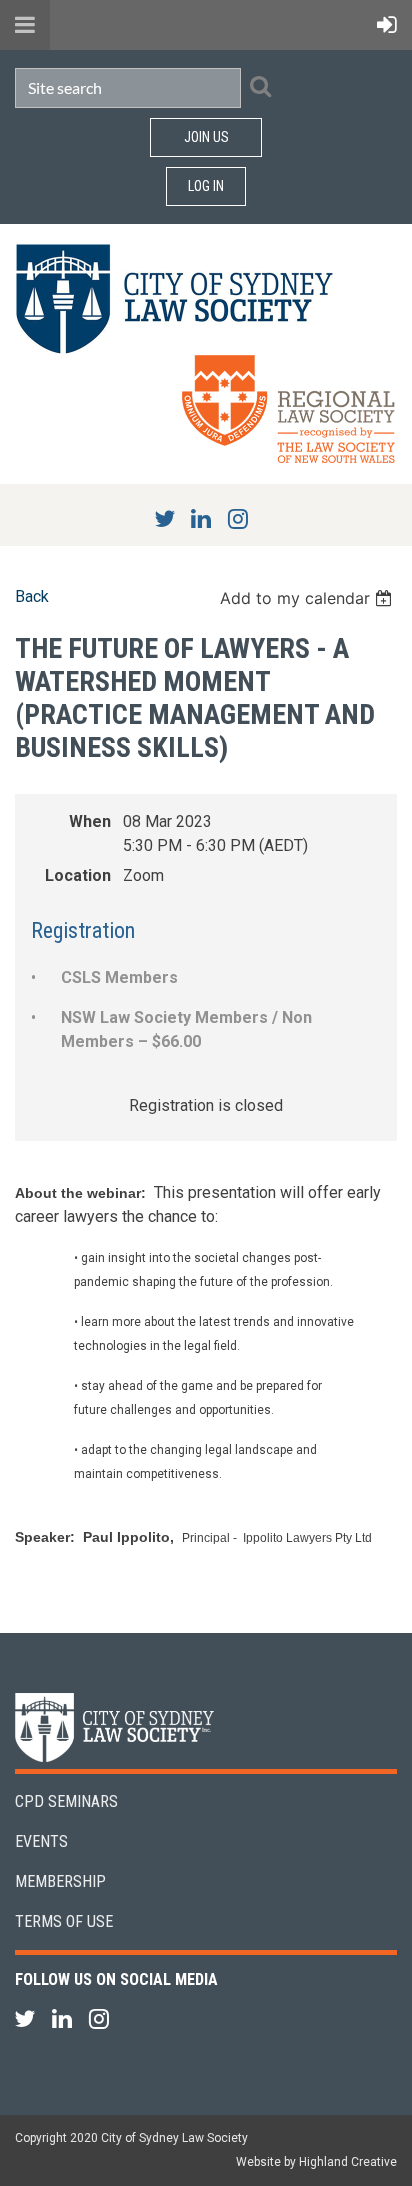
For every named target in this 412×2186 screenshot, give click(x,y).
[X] (164, 518)
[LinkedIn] (201, 518)
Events (41, 1841)
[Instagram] (238, 518)
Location (78, 875)
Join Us (206, 137)
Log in (206, 186)
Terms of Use (64, 1921)
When (90, 821)
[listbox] (308, 598)
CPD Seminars (66, 1801)
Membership (60, 1881)
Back (32, 596)
